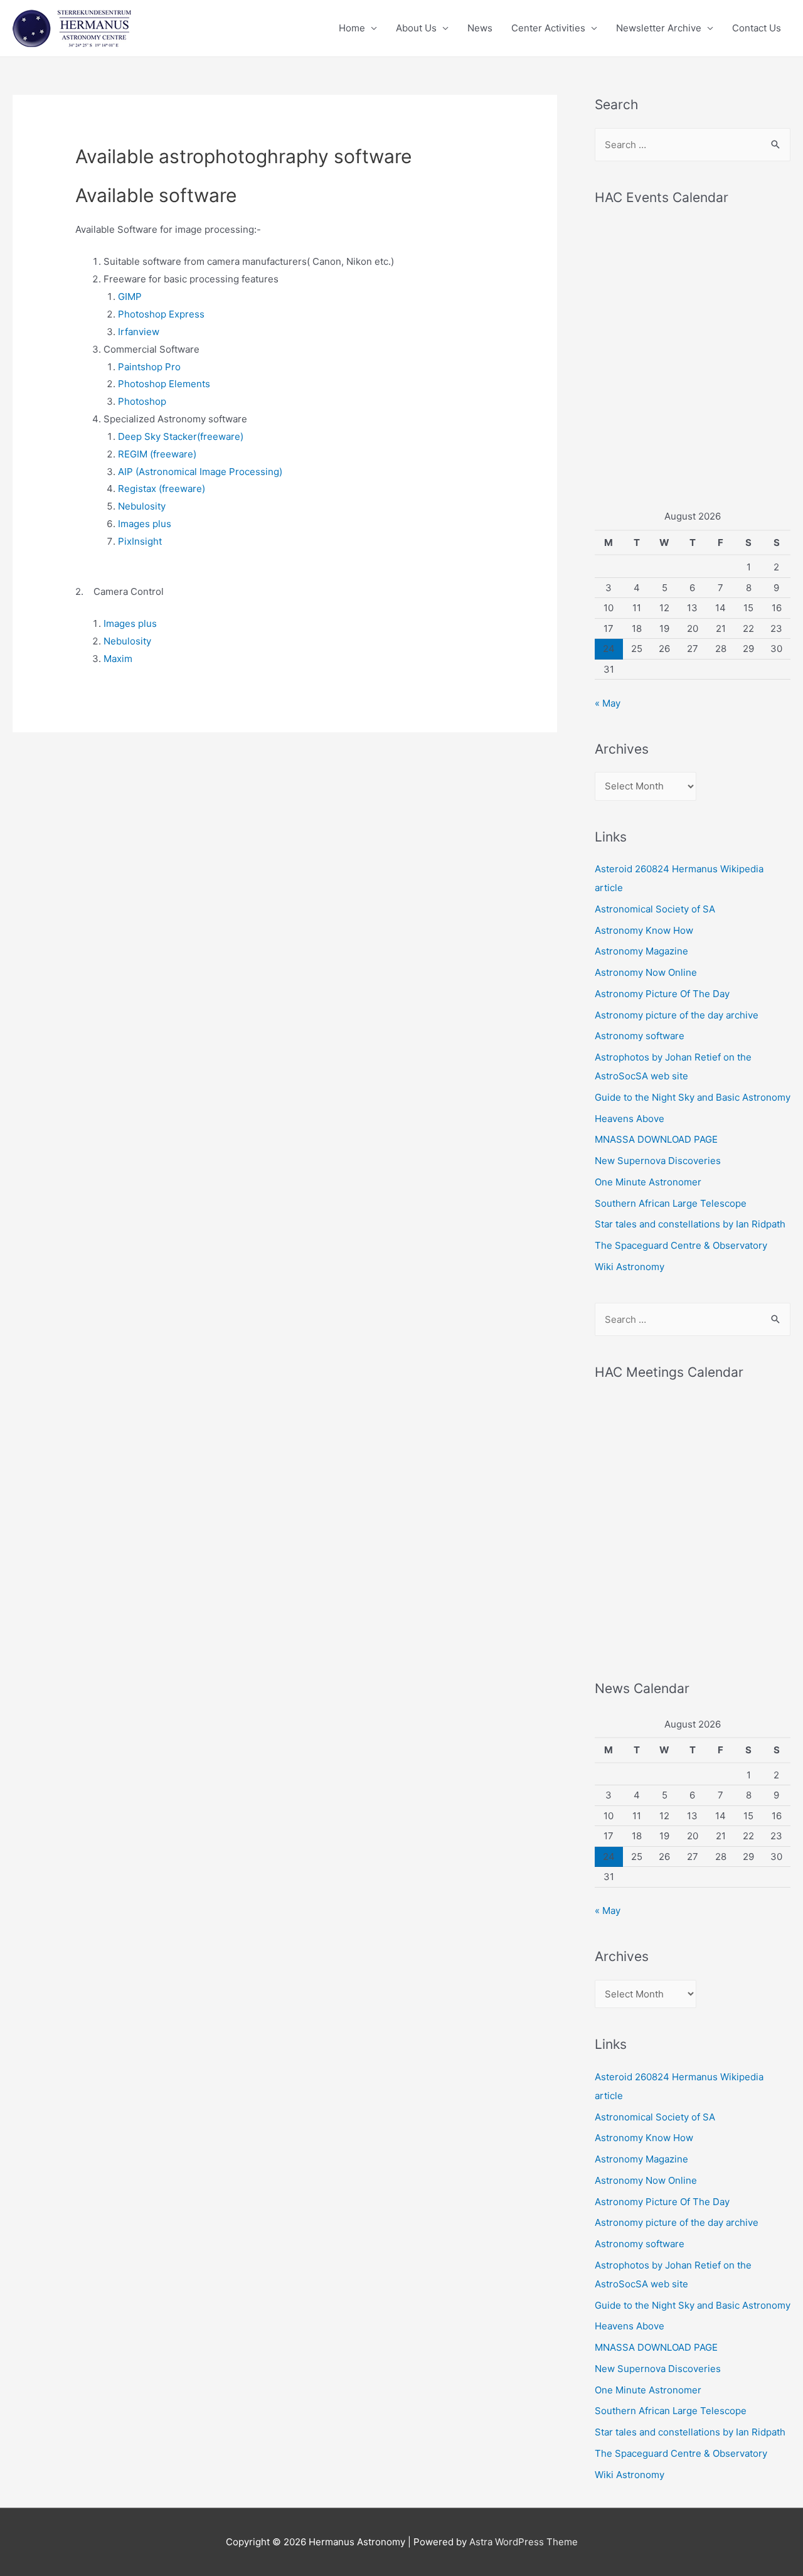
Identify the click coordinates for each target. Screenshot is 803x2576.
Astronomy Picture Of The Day (662, 994)
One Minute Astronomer (648, 1182)
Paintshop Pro (149, 367)
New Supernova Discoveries (658, 1161)
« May (608, 703)
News (480, 28)
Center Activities (548, 28)
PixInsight (140, 541)
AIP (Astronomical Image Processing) (200, 472)
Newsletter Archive (659, 28)
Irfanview (139, 332)
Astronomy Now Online (646, 972)
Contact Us (757, 28)
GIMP (130, 297)
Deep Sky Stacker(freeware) (181, 436)
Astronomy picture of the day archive (677, 1015)
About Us (416, 28)
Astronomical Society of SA (655, 909)
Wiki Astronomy (630, 1267)
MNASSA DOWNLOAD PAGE (656, 1139)
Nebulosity (142, 506)
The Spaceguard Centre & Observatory (681, 1245)
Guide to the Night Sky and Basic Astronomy (693, 1097)
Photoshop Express (161, 314)
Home (352, 28)
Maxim (118, 659)
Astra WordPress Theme (524, 2542)
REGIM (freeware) (157, 454)
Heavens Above (630, 1119)
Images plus (145, 524)
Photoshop (142, 401)
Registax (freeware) (162, 489)
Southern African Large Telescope (671, 1203)
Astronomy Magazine (641, 951)
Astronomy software (640, 1036)
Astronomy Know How (644, 930)
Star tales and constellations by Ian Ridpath (690, 1224)
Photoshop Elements (164, 384)
